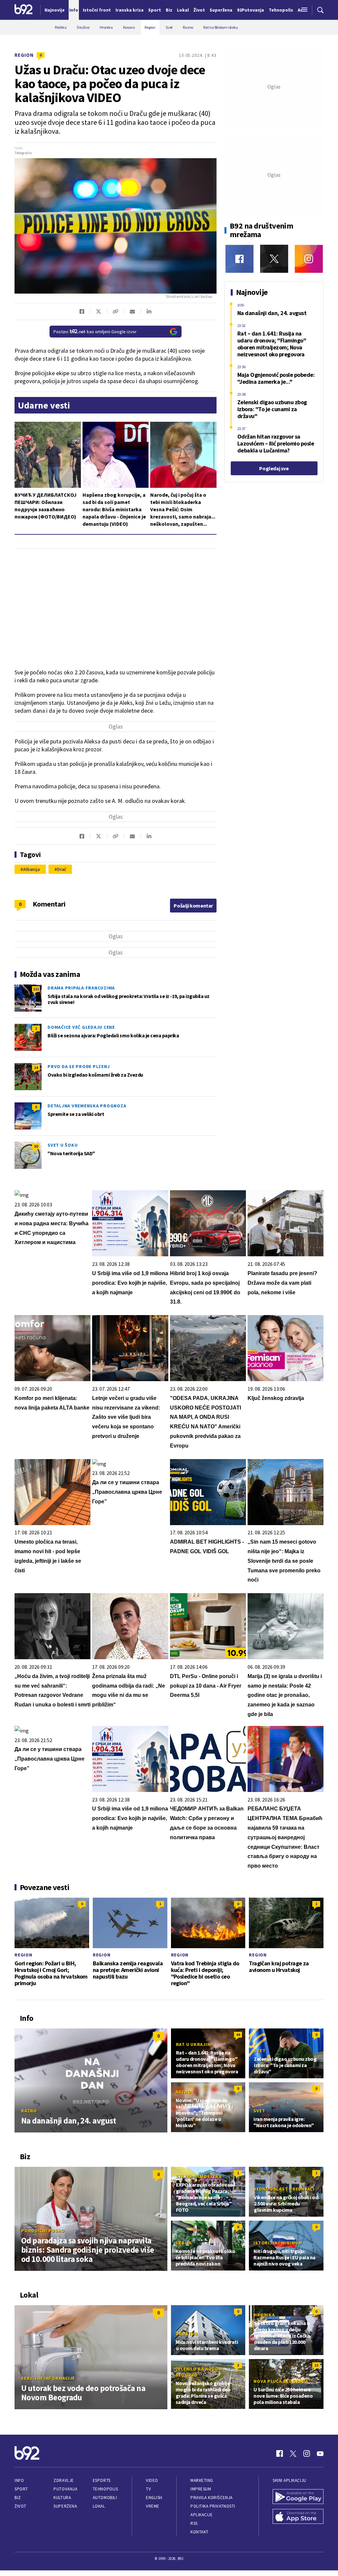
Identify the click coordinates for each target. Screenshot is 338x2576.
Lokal (99, 2506)
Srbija (184, 2243)
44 (238, 2035)
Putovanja (65, 2489)
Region (24, 55)
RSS (194, 2523)
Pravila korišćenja (212, 2498)
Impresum (201, 2489)
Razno (29, 2111)
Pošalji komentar (193, 906)
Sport (21, 2489)
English (154, 2498)
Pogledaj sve (274, 468)
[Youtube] (320, 2453)
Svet (260, 2051)
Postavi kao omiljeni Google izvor (95, 332)
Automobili (105, 2498)
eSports (102, 2480)
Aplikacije (202, 2515)
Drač (62, 869)
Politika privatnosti (213, 2506)
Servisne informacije (48, 2378)
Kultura (62, 2498)
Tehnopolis (105, 2489)
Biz (18, 2498)
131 (36, 989)
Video (152, 2480)
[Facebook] (239, 259)
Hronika (264, 2315)
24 (36, 1068)
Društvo (187, 2334)
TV (148, 2489)
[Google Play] (298, 2497)
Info (19, 2480)
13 (316, 2365)
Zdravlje (64, 2480)
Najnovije (55, 10)
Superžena (65, 2506)
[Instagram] (309, 259)
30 (36, 1146)
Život (20, 2506)
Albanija (32, 869)
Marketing (202, 2480)
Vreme (153, 2506)
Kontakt (200, 2532)
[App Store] (298, 2517)
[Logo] (24, 10)
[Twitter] (274, 259)
